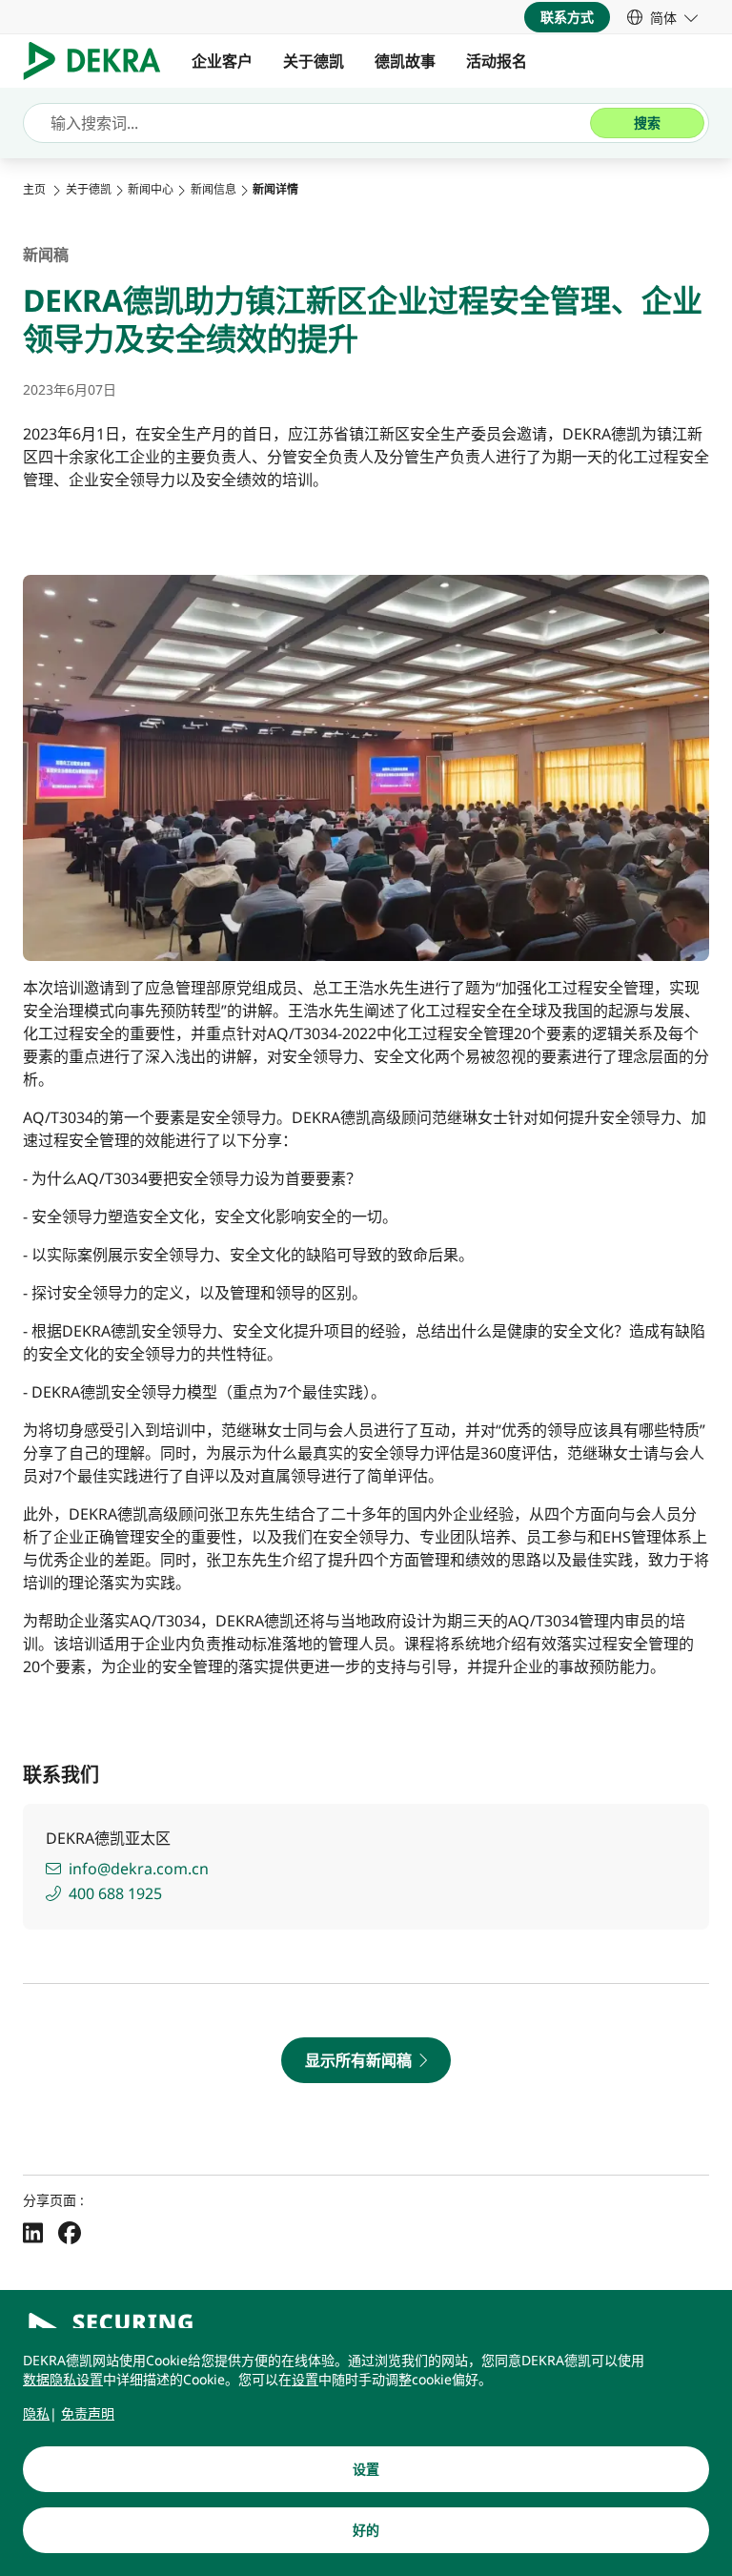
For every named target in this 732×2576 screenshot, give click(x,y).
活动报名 (497, 61)
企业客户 (222, 61)
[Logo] (100, 61)
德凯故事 (405, 61)
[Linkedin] (33, 2232)
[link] (662, 17)
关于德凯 (314, 61)
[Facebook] (70, 2232)
